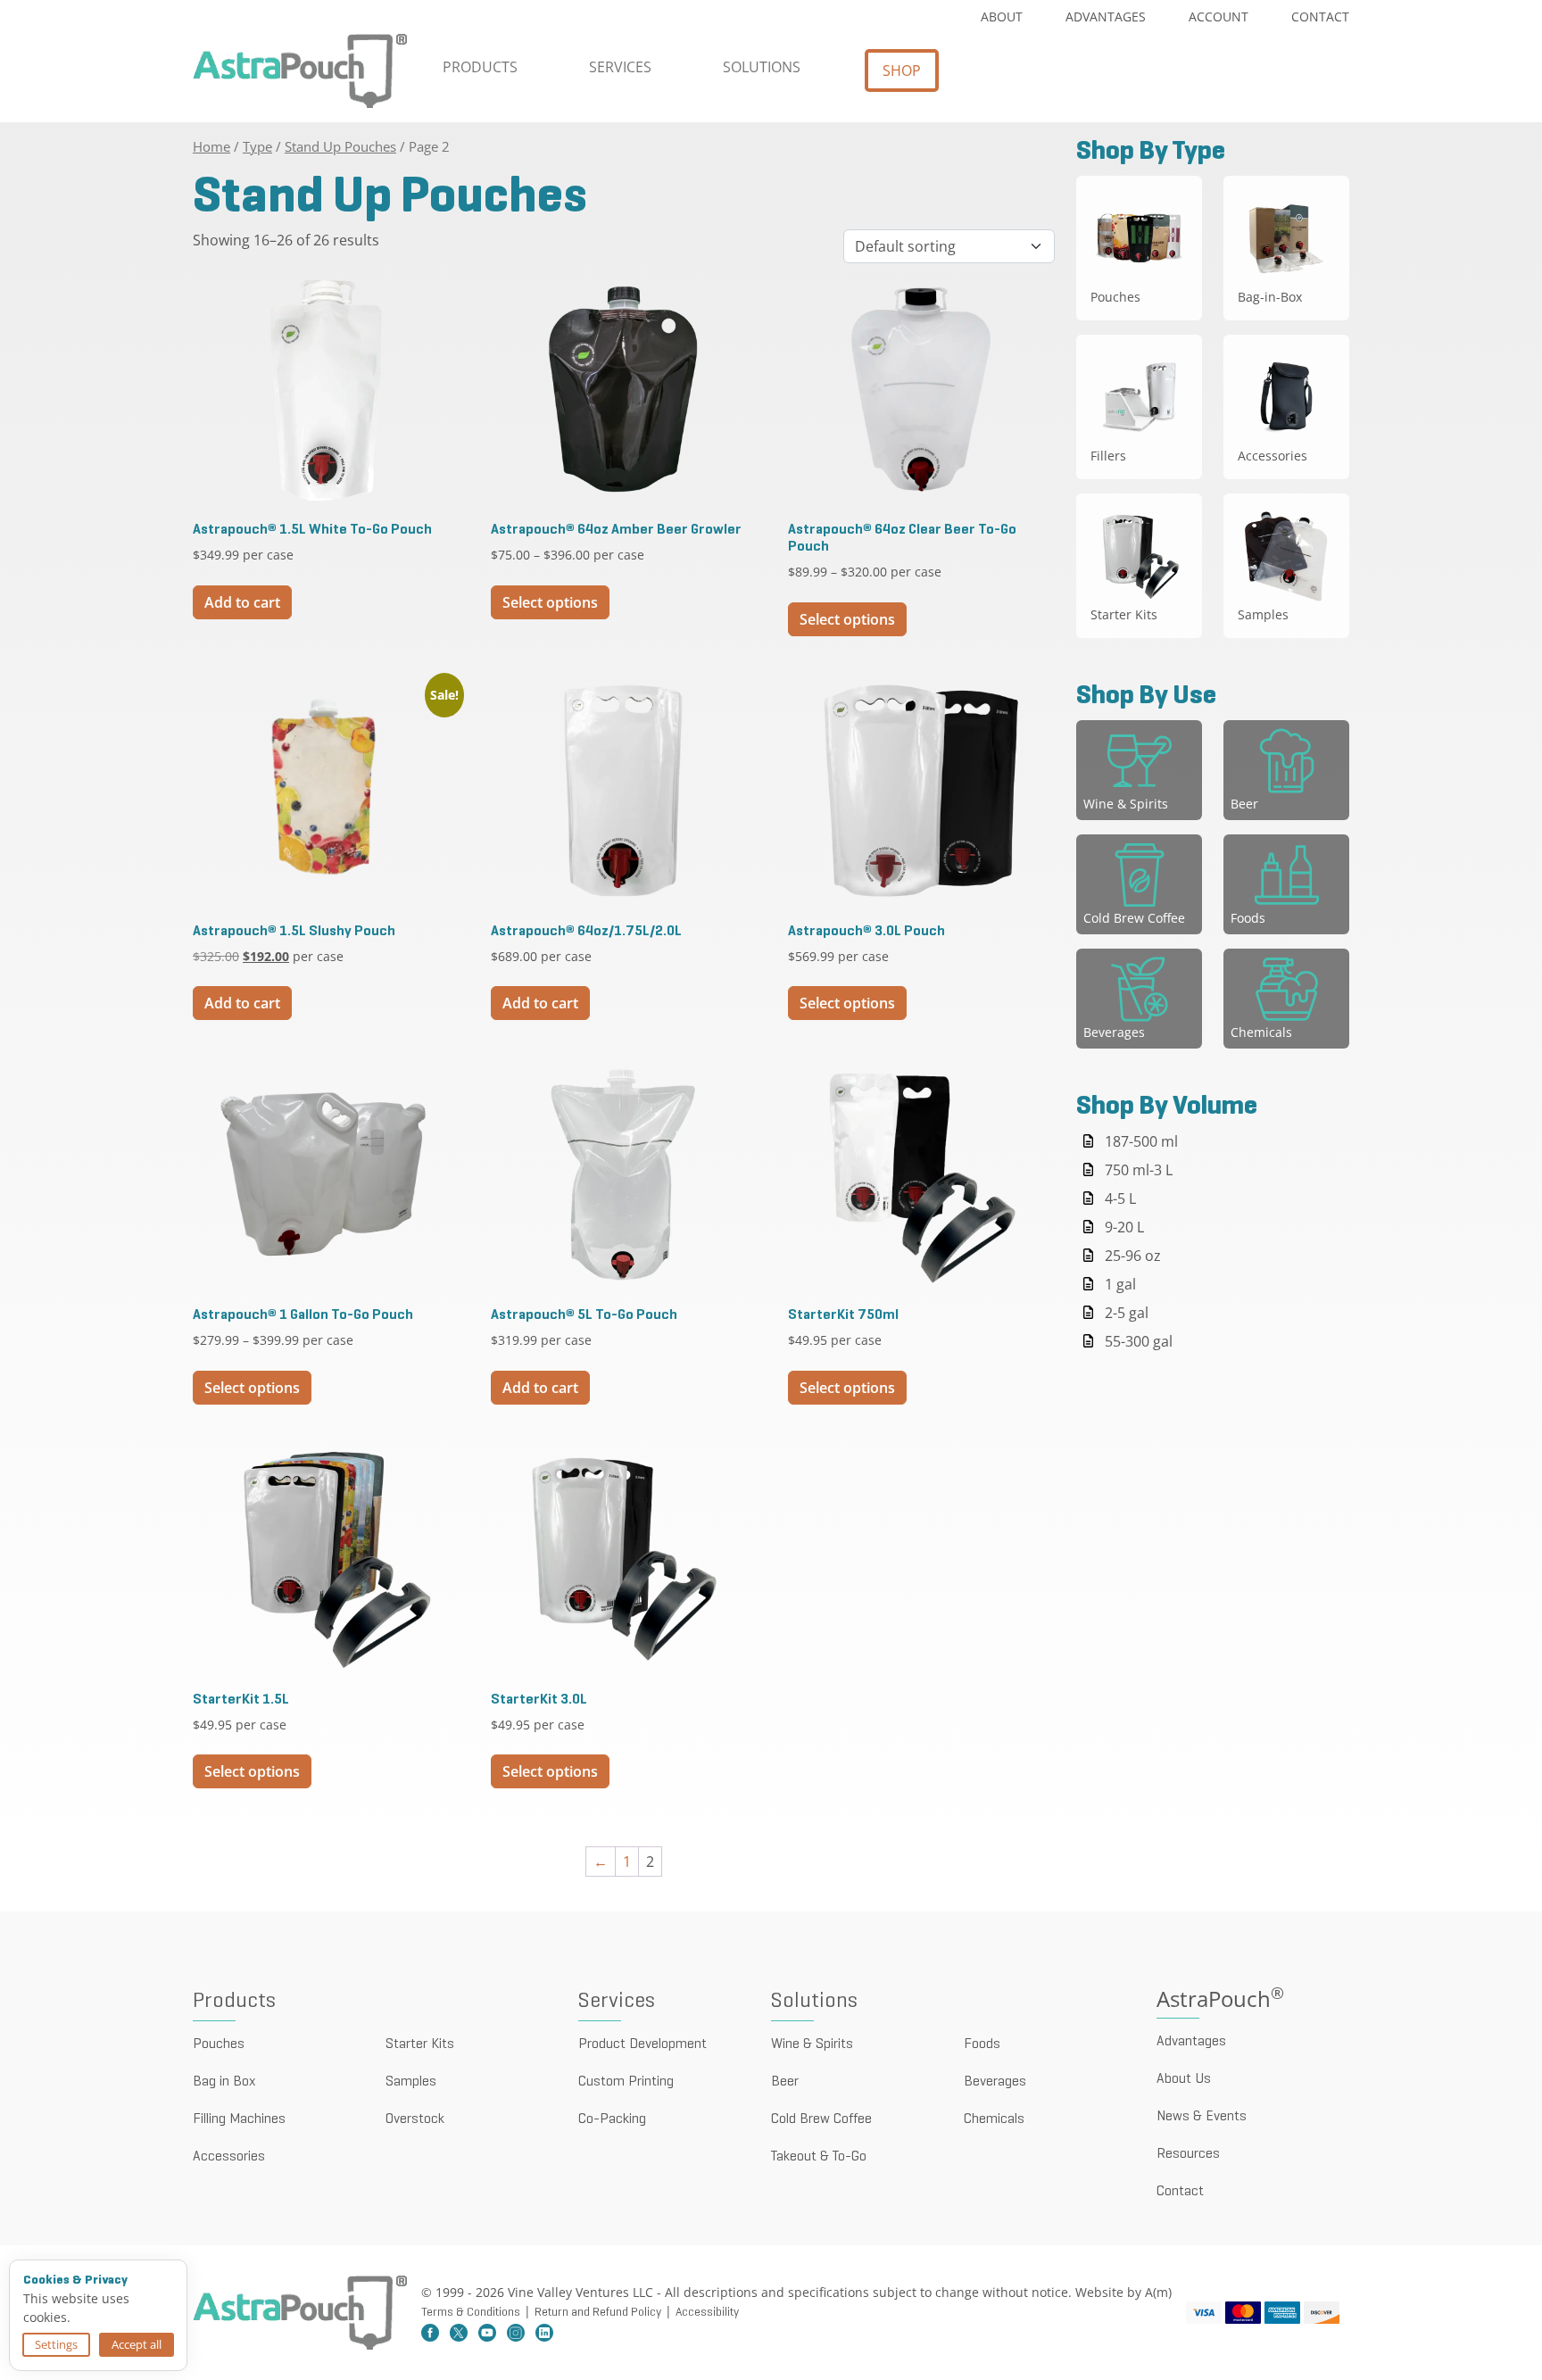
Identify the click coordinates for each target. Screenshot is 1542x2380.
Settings (56, 2344)
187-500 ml (1141, 1141)
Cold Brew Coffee (821, 2119)
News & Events (1202, 2117)
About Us (1184, 2079)
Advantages (1106, 17)
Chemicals (994, 2119)
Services (620, 67)
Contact (1320, 17)
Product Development (642, 2044)
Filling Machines (239, 2119)
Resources (1188, 2154)
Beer (785, 2082)
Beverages (995, 2082)
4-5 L (1120, 1198)
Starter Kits (420, 2044)
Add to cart (242, 602)
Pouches (219, 2044)
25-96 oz (1133, 1256)
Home (211, 146)
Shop (902, 70)
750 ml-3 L (1139, 1170)
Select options (550, 602)
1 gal (1120, 1284)
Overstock (415, 2119)
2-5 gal (1127, 1313)
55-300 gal (1139, 1341)
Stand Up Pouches (340, 146)
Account (1219, 17)
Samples (411, 2082)
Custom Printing (626, 2082)
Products (480, 67)
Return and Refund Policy (598, 2313)
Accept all (137, 2344)
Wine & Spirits (812, 2044)
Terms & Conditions (471, 2313)
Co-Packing (612, 2119)
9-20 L (1124, 1227)
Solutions (762, 67)
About (1002, 17)
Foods (982, 2044)
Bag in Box (224, 2082)
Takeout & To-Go (819, 2157)
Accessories (229, 2157)
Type (257, 146)
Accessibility (707, 2313)
